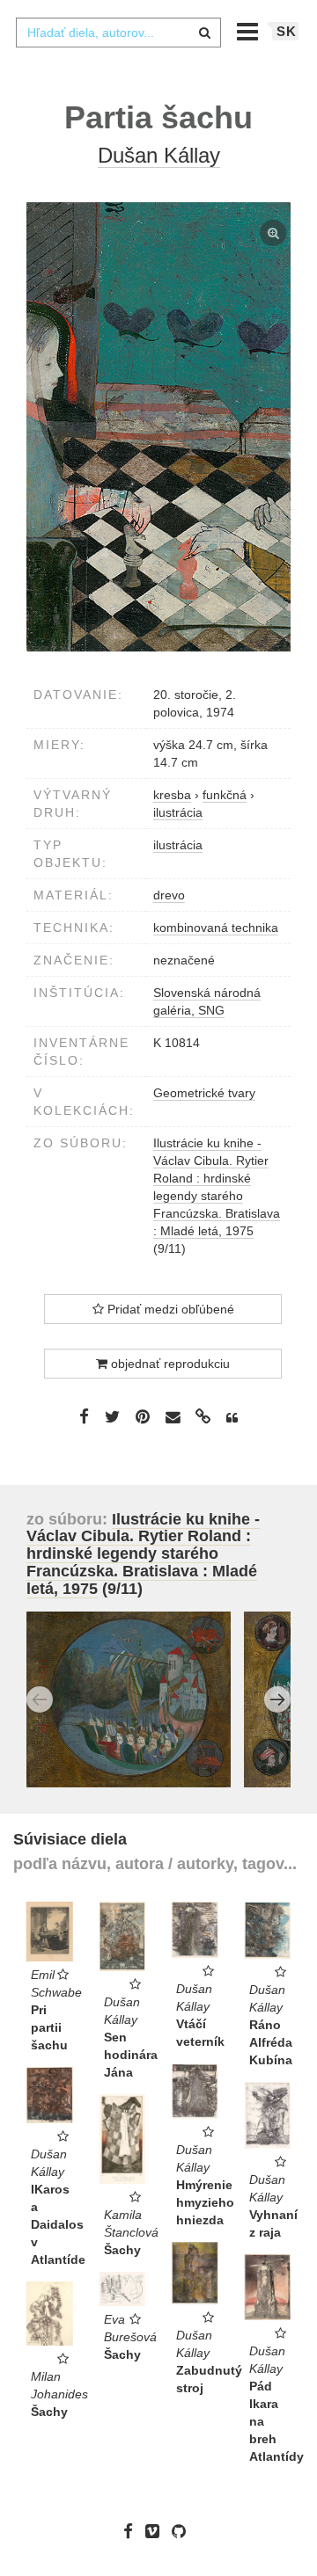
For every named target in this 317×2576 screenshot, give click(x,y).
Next (277, 1699)
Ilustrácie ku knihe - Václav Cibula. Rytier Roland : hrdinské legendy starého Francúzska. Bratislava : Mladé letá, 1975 (143, 1554)
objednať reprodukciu (169, 1364)
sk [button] (287, 31)
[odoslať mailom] (173, 1418)
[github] (183, 2531)
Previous (40, 1699)
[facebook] (133, 2531)
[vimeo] (157, 2531)
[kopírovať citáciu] (232, 1418)
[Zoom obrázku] (158, 427)
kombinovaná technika (216, 928)
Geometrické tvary (204, 1093)
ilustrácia (178, 845)
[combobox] (118, 33)
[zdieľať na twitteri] (112, 1416)
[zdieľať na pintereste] (143, 1416)
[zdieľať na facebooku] (84, 1416)
